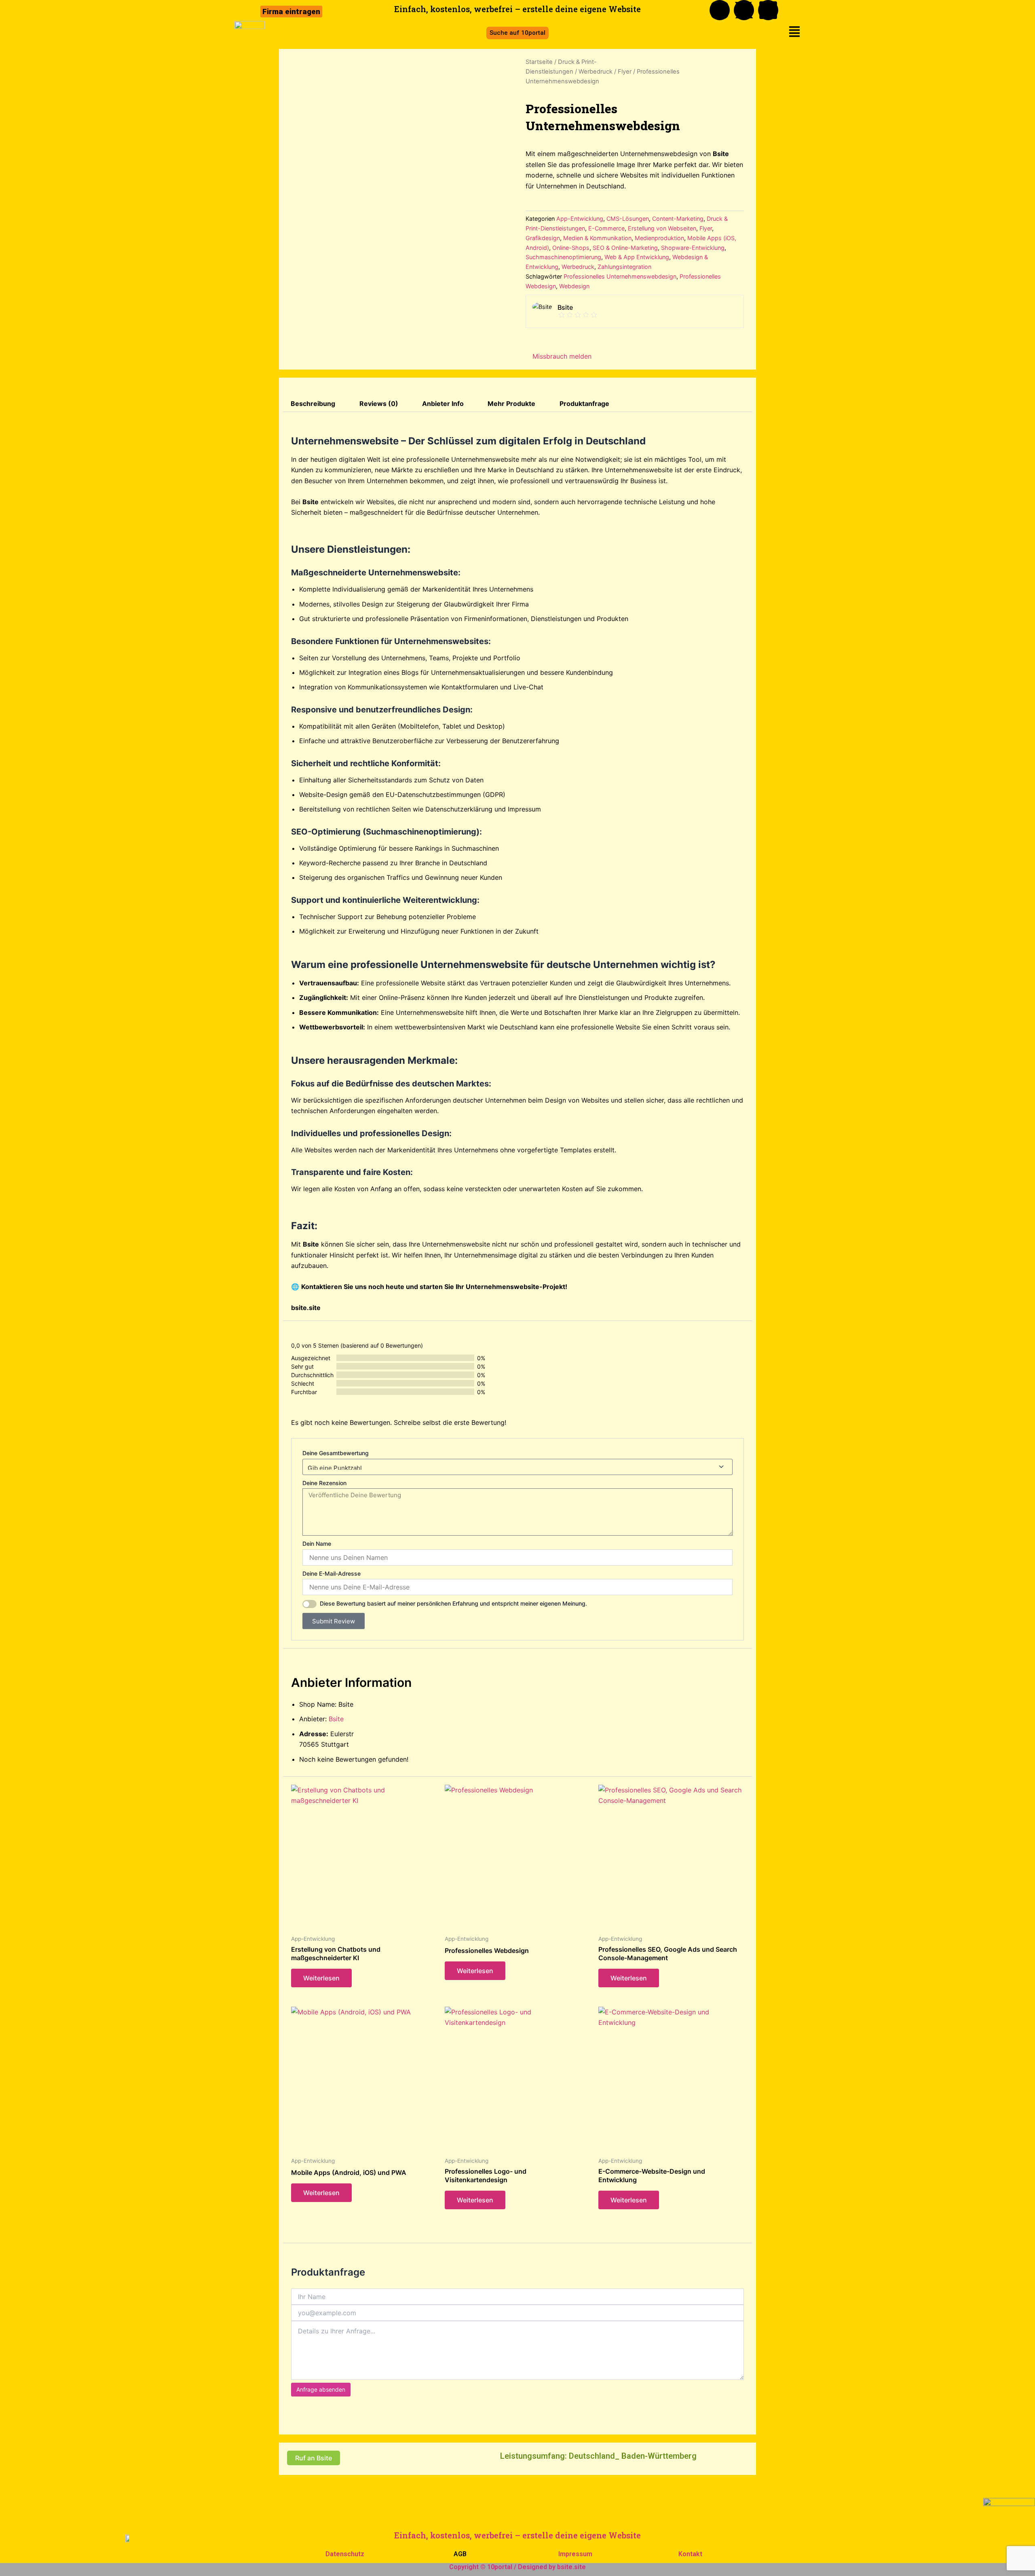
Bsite (336, 1719)
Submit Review (334, 1621)
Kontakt (690, 2554)
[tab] (313, 404)
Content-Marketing (678, 219)
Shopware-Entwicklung (693, 248)
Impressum (575, 2554)
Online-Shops (571, 248)
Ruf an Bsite (314, 2458)
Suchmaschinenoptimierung (563, 257)
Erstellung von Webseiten (662, 228)
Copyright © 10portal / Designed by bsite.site (517, 2567)
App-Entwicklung (580, 219)
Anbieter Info (443, 404)
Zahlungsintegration (624, 267)
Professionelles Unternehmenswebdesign (620, 276)
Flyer (625, 72)
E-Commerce (606, 228)
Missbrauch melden (561, 356)
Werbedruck (596, 72)
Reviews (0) (379, 404)
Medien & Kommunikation (597, 238)
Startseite (539, 62)
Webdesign (574, 286)
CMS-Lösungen (628, 219)
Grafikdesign (543, 238)
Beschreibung (313, 404)
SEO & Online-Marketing (625, 248)
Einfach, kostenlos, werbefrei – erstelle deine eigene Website (517, 2535)
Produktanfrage (584, 404)
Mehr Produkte (511, 404)
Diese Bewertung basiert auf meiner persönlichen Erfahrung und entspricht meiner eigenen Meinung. (453, 1603)
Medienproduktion (659, 238)
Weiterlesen (321, 1978)
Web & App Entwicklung (637, 257)
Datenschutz (345, 2554)
